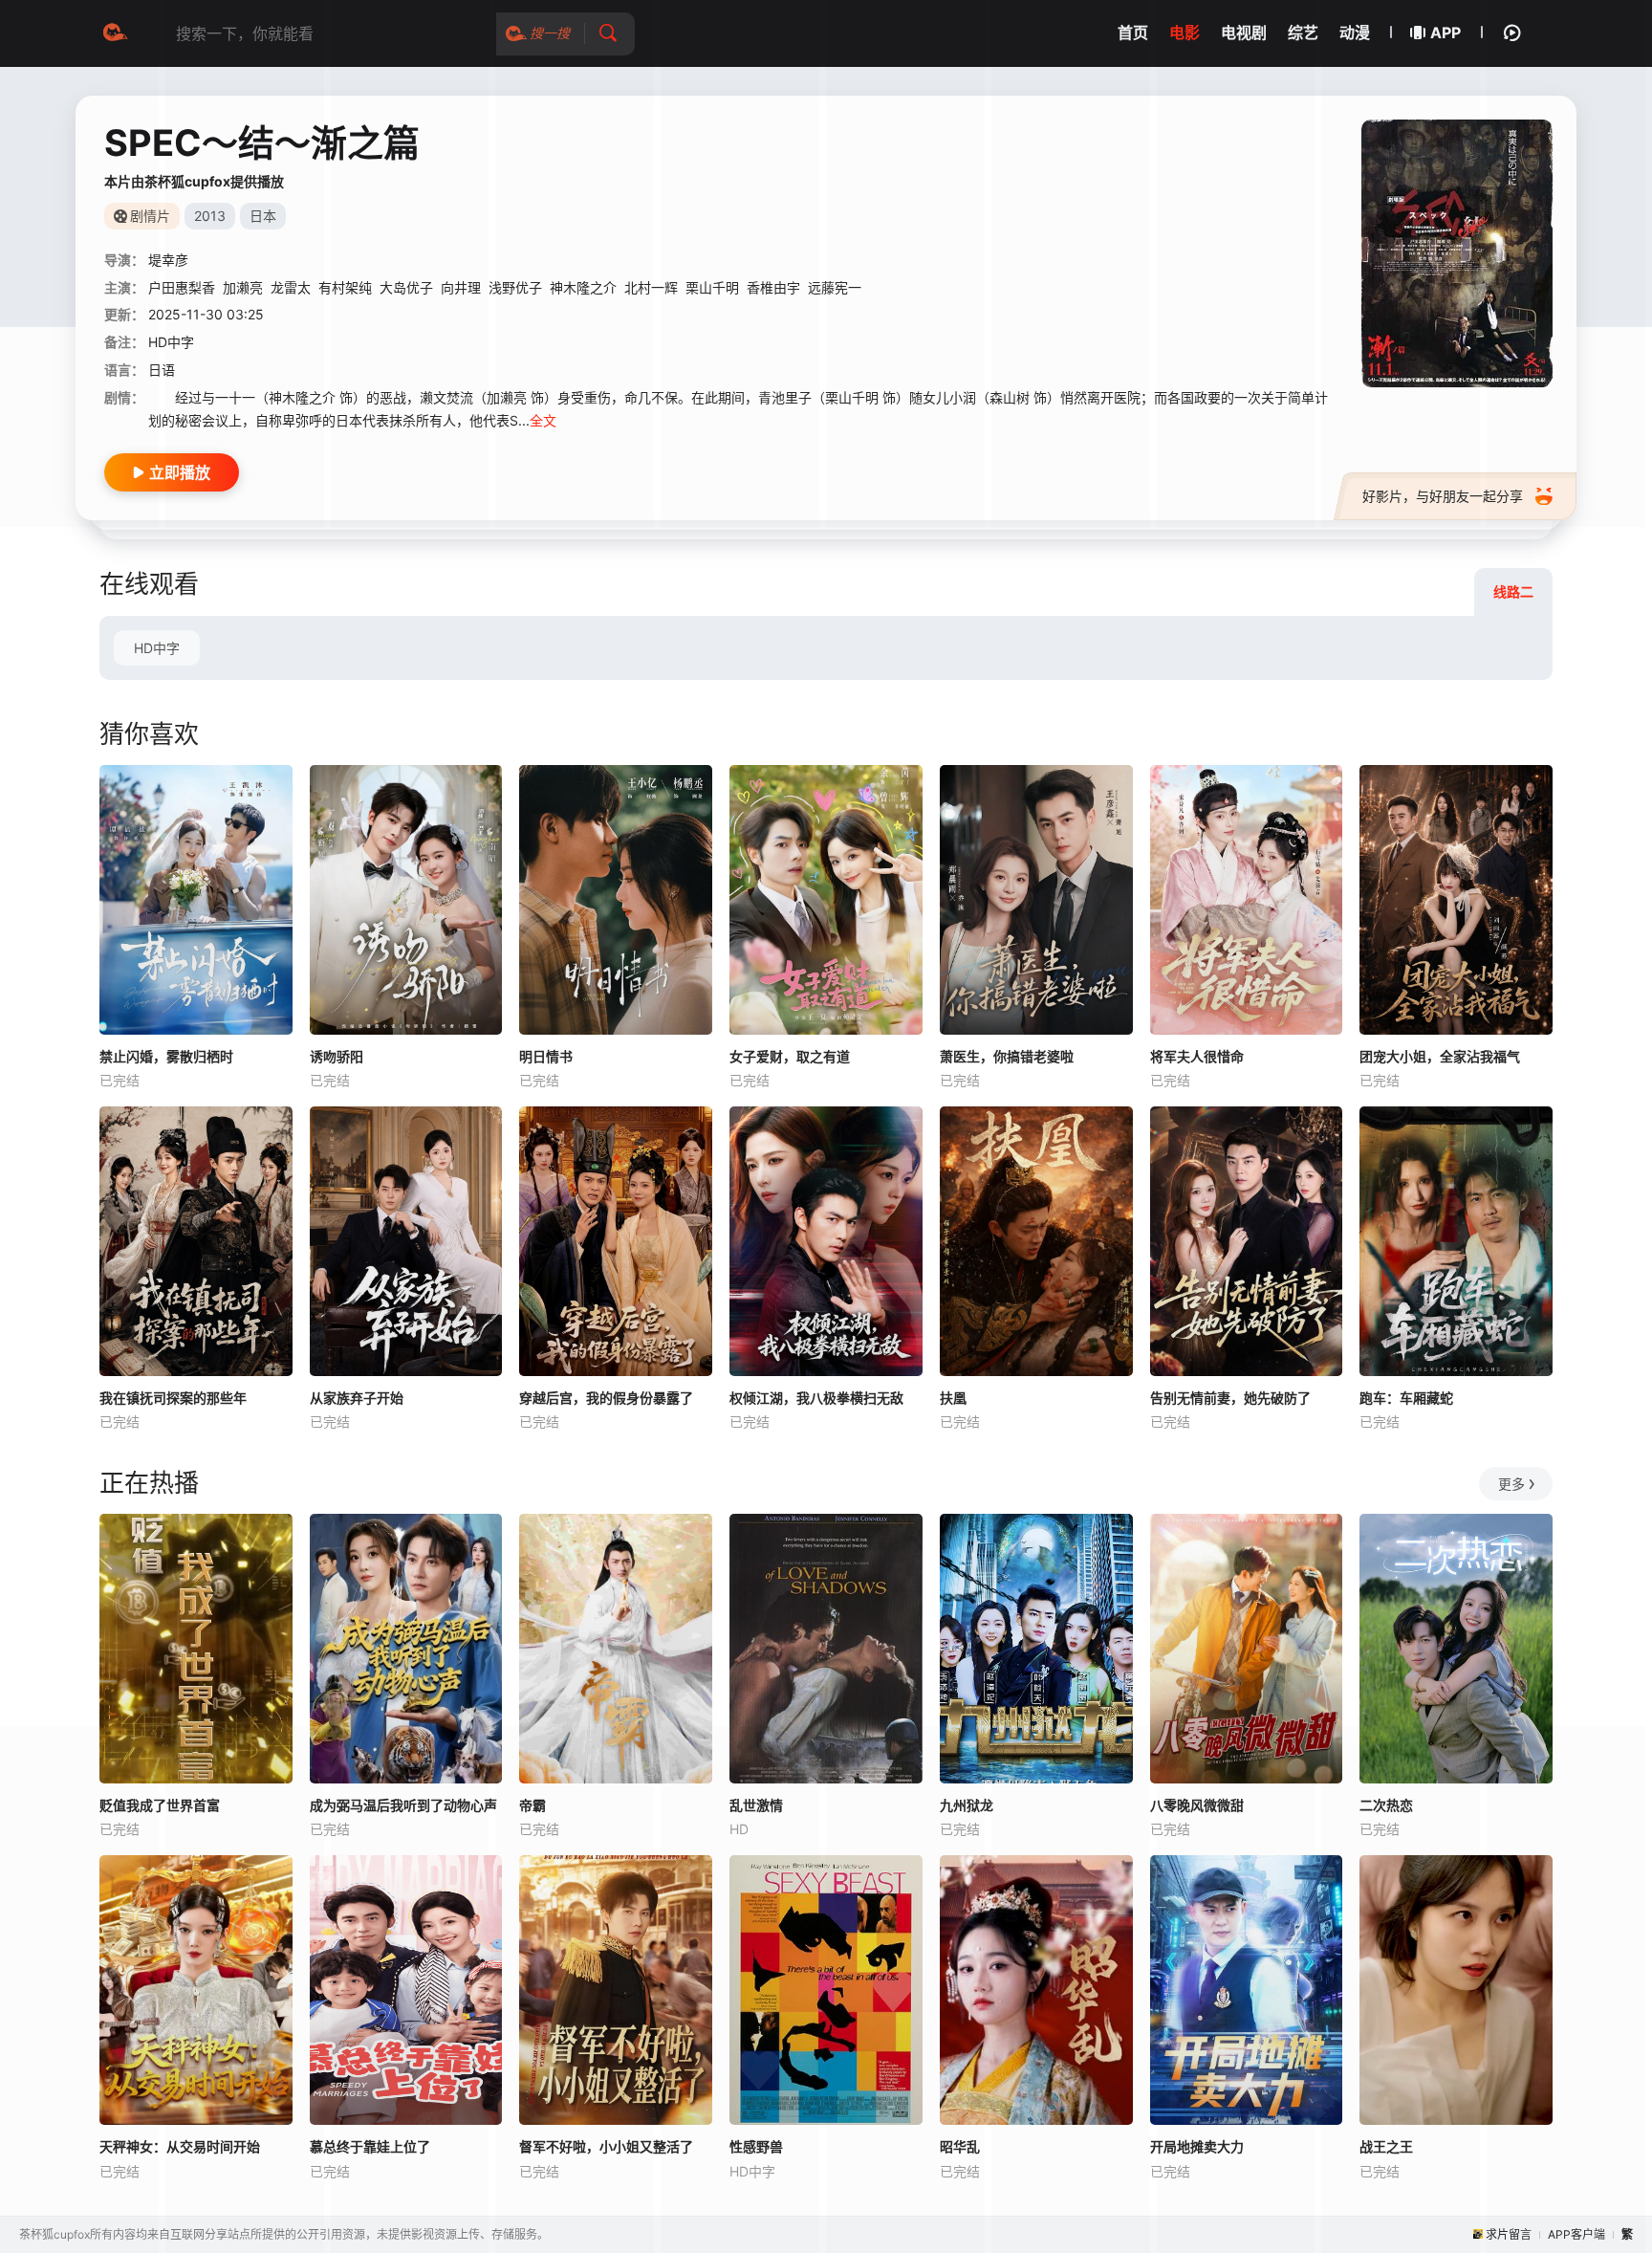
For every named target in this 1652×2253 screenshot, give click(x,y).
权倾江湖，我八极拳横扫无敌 (816, 1398)
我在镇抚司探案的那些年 (173, 1398)
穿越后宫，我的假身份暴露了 (606, 1398)
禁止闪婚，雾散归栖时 (166, 1056)
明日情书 (546, 1056)
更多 (1511, 1484)
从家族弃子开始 (357, 1398)
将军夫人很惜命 (1197, 1056)
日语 (162, 370)
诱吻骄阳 (337, 1056)
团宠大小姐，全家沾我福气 (1440, 1056)
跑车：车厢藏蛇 (1406, 1398)
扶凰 (953, 1398)
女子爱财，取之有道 (790, 1056)
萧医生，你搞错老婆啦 (1007, 1056)
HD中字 (157, 648)
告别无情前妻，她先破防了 (1230, 1398)
